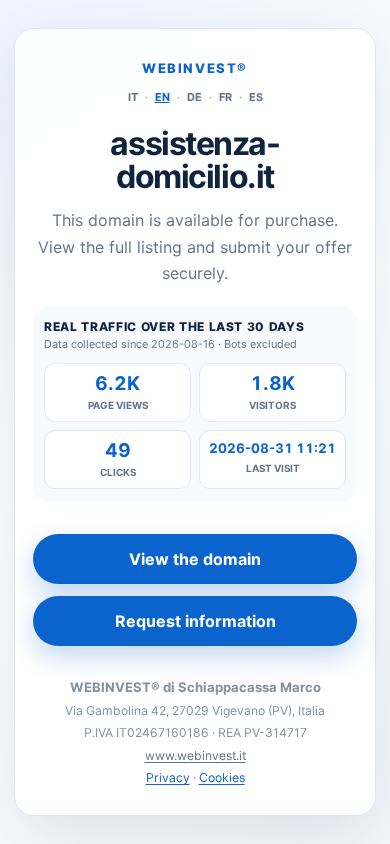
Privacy (168, 777)
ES (256, 97)
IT (133, 97)
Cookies (222, 777)
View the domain (195, 559)
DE (194, 97)
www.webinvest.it (195, 755)
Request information (195, 621)
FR (225, 97)
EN (162, 97)
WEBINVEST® (195, 68)
